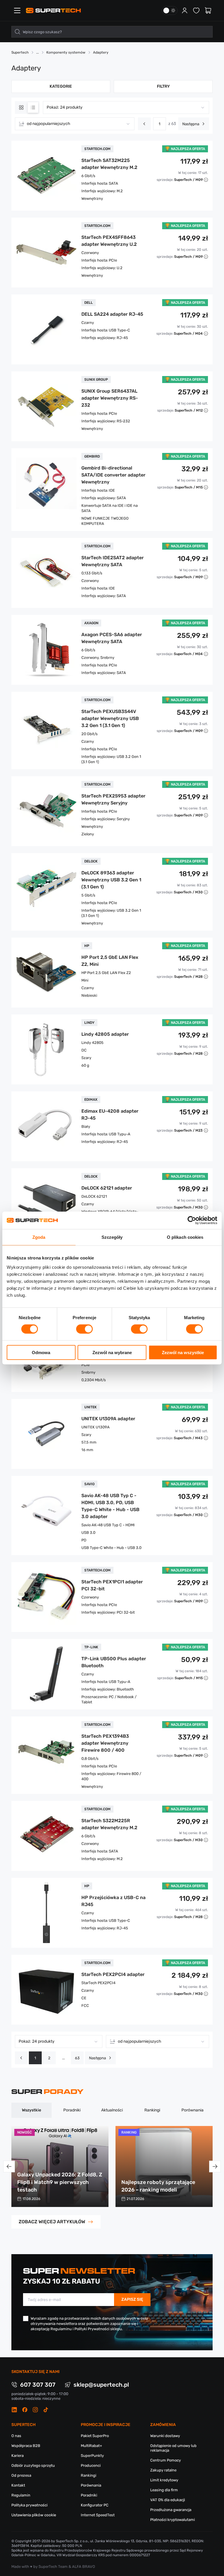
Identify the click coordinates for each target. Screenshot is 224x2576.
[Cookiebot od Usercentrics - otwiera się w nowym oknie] (192, 1220)
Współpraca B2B (26, 2446)
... (63, 2058)
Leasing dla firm (164, 2490)
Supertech (20, 52)
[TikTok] (46, 2410)
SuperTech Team (53, 2567)
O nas (16, 2436)
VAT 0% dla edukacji (168, 2500)
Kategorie (61, 86)
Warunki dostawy (165, 2436)
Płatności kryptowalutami (173, 2520)
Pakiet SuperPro (95, 2436)
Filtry (163, 86)
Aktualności (112, 2110)
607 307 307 (38, 2385)
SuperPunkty (92, 2456)
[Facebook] (25, 2410)
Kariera (17, 2456)
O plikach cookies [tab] (185, 1237)
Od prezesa (21, 2475)
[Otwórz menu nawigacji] (17, 10)
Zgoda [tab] (39, 1237)
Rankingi (152, 2110)
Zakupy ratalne (163, 2470)
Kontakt (18, 2485)
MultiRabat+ (91, 2446)
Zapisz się (132, 2299)
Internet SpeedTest (98, 2515)
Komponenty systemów (66, 52)
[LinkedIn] (14, 2410)
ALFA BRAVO (84, 2567)
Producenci (91, 2465)
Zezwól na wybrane (112, 1352)
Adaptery (101, 52)
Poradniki (72, 2110)
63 (77, 2058)
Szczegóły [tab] (112, 1237)
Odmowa (41, 1352)
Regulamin (21, 2495)
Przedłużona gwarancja (171, 2510)
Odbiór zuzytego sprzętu (33, 2465)
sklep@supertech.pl (101, 2385)
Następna (191, 124)
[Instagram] (35, 2410)
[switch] (84, 1329)
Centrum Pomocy (166, 2460)
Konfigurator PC (95, 2505)
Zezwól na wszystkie (183, 1352)
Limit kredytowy (164, 2480)
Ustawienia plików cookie (34, 2515)
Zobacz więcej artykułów (52, 2222)
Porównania (192, 2110)
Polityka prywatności (29, 2505)
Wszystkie (32, 2110)
